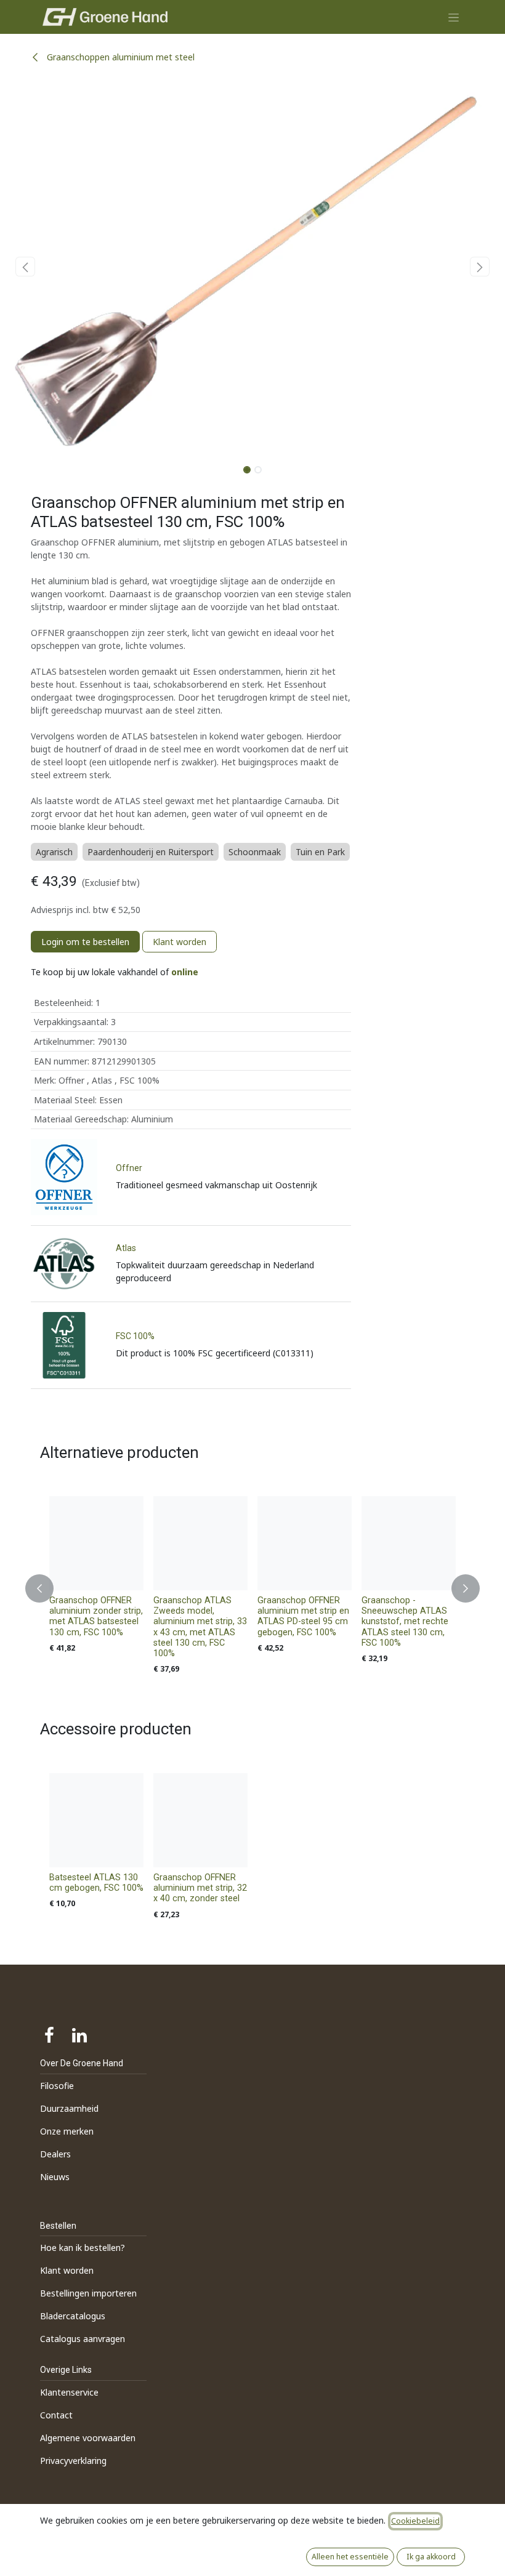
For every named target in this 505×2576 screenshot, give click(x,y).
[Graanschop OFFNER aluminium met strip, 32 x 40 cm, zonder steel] (200, 1820)
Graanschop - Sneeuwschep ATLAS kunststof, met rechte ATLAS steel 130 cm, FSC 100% (405, 1622)
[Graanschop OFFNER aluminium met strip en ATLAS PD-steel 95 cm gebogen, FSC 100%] (305, 1543)
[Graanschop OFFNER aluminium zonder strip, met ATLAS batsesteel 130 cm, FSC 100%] (96, 1543)
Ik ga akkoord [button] (431, 2557)
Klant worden (180, 942)
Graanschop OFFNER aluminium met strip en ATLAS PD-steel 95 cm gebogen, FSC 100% (303, 1616)
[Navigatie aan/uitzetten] (454, 17)
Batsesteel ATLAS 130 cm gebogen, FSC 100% (96, 1883)
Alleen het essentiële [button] (350, 2557)
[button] (25, 267)
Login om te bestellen (85, 942)
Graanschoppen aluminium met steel (119, 57)
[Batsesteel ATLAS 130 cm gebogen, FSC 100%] (96, 1820)
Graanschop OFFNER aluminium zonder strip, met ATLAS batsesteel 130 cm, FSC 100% (96, 1616)
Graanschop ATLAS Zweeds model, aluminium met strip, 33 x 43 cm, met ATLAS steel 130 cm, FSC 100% (200, 1627)
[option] (252, 1588)
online (185, 972)
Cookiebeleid (415, 2521)
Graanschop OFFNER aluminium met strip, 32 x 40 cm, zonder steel (200, 1888)
